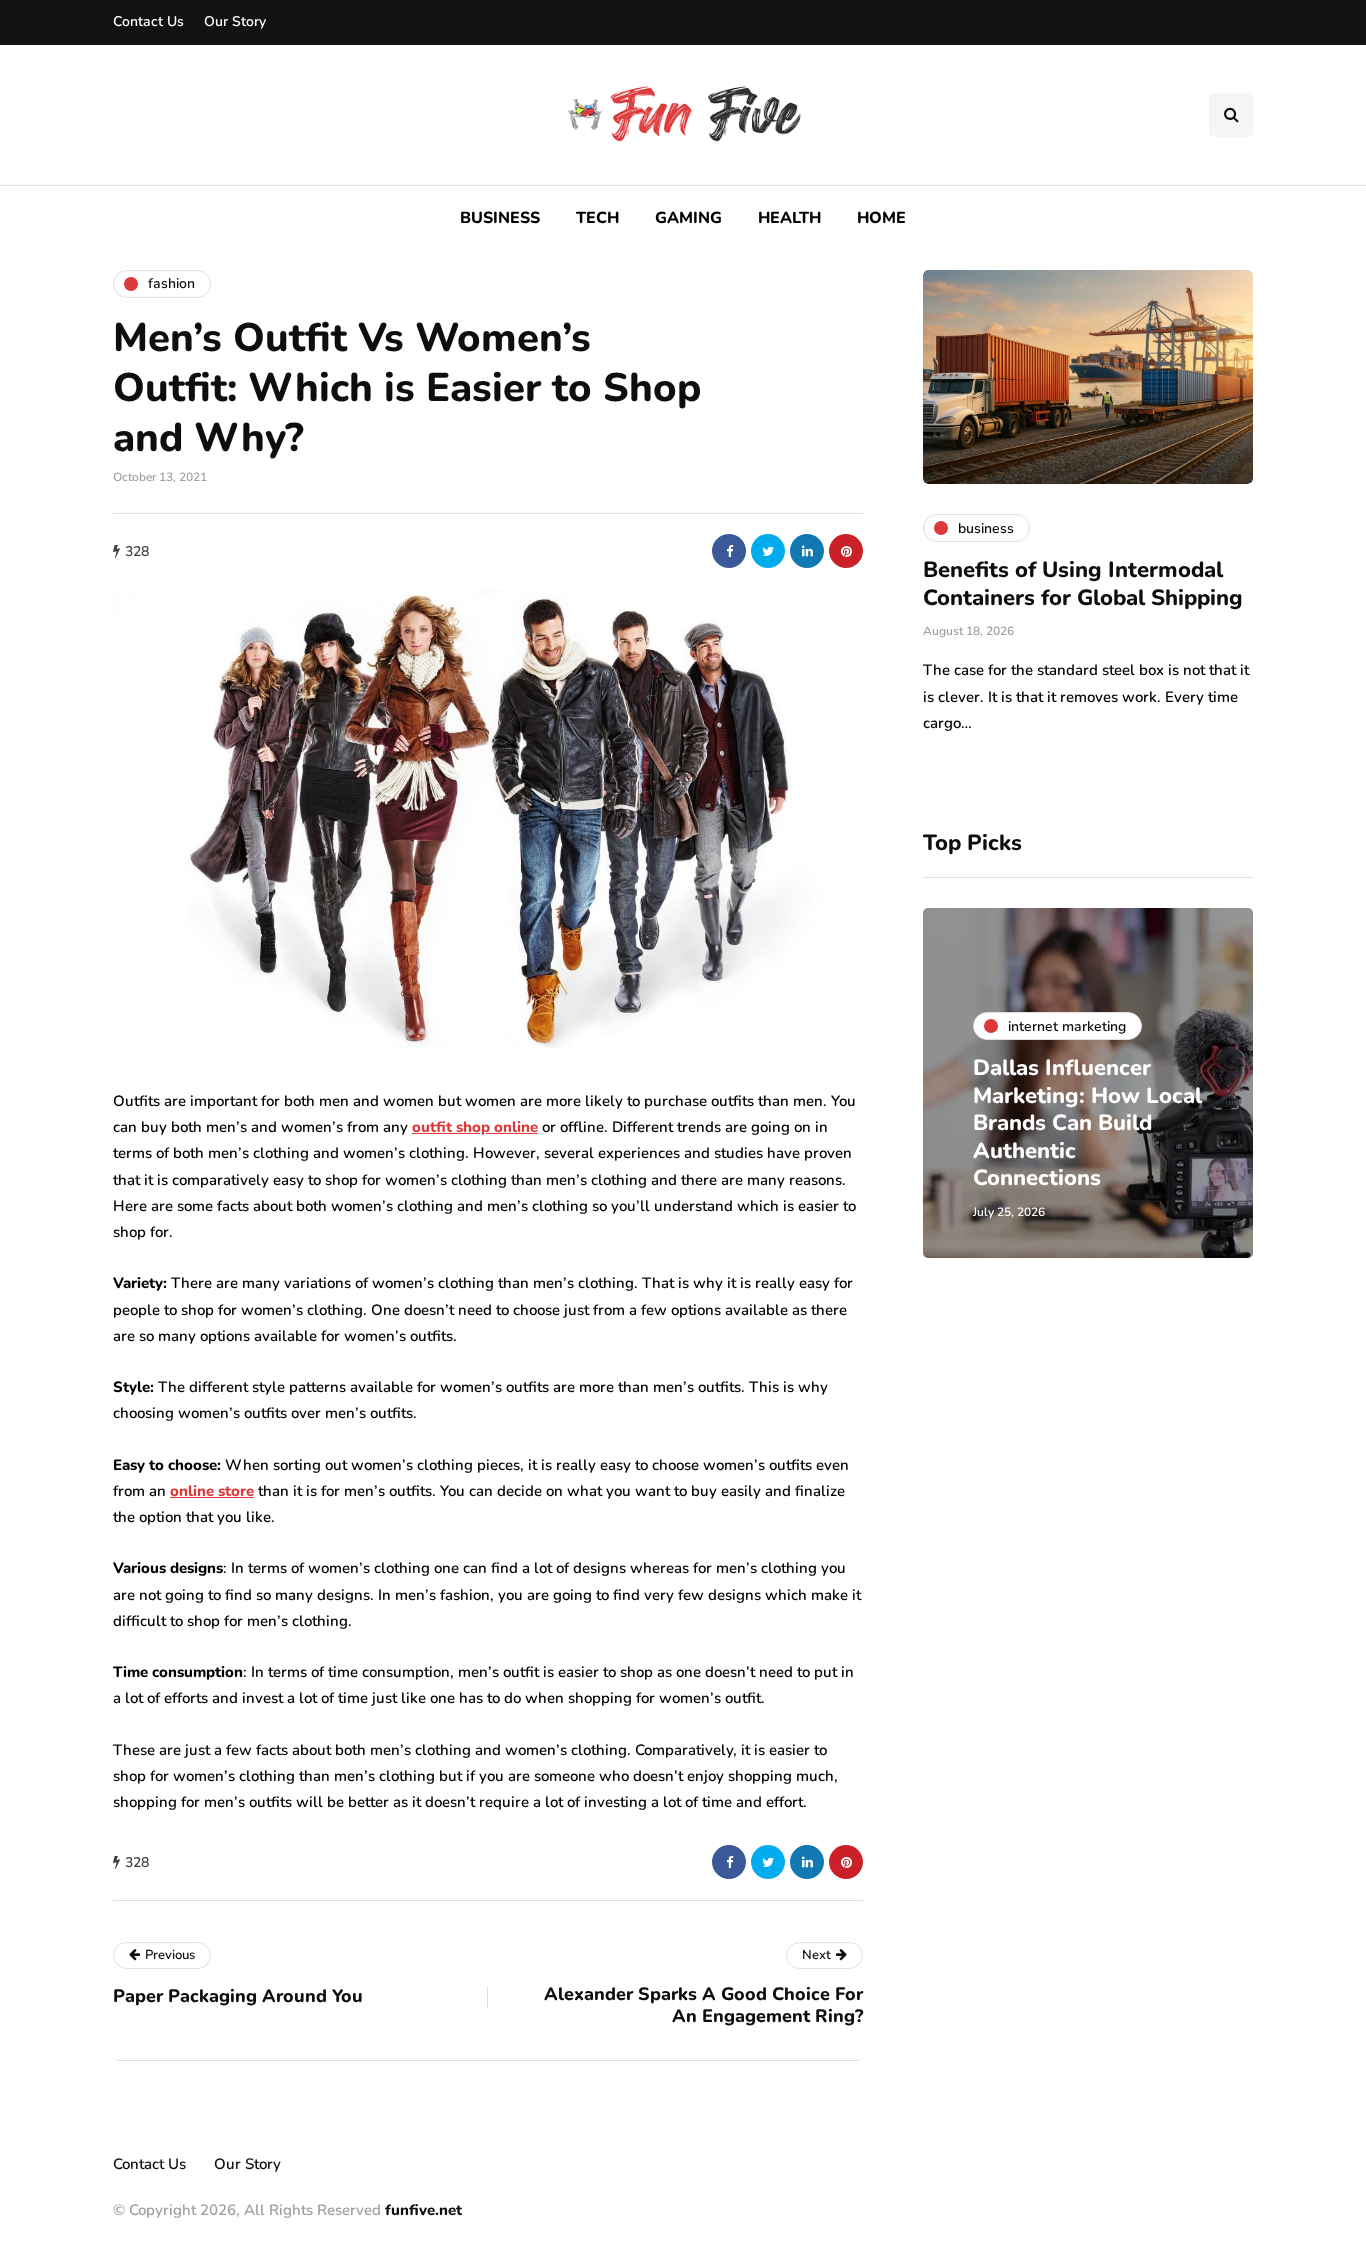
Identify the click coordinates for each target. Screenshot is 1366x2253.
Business (500, 218)
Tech (597, 218)
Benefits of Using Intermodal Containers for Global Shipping (1083, 584)
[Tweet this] (768, 551)
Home (881, 218)
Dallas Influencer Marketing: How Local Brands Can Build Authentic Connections (1087, 1123)
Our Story (235, 21)
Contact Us (148, 21)
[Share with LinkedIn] (807, 551)
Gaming (688, 218)
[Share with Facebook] (729, 551)
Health (789, 218)
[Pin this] (846, 551)
